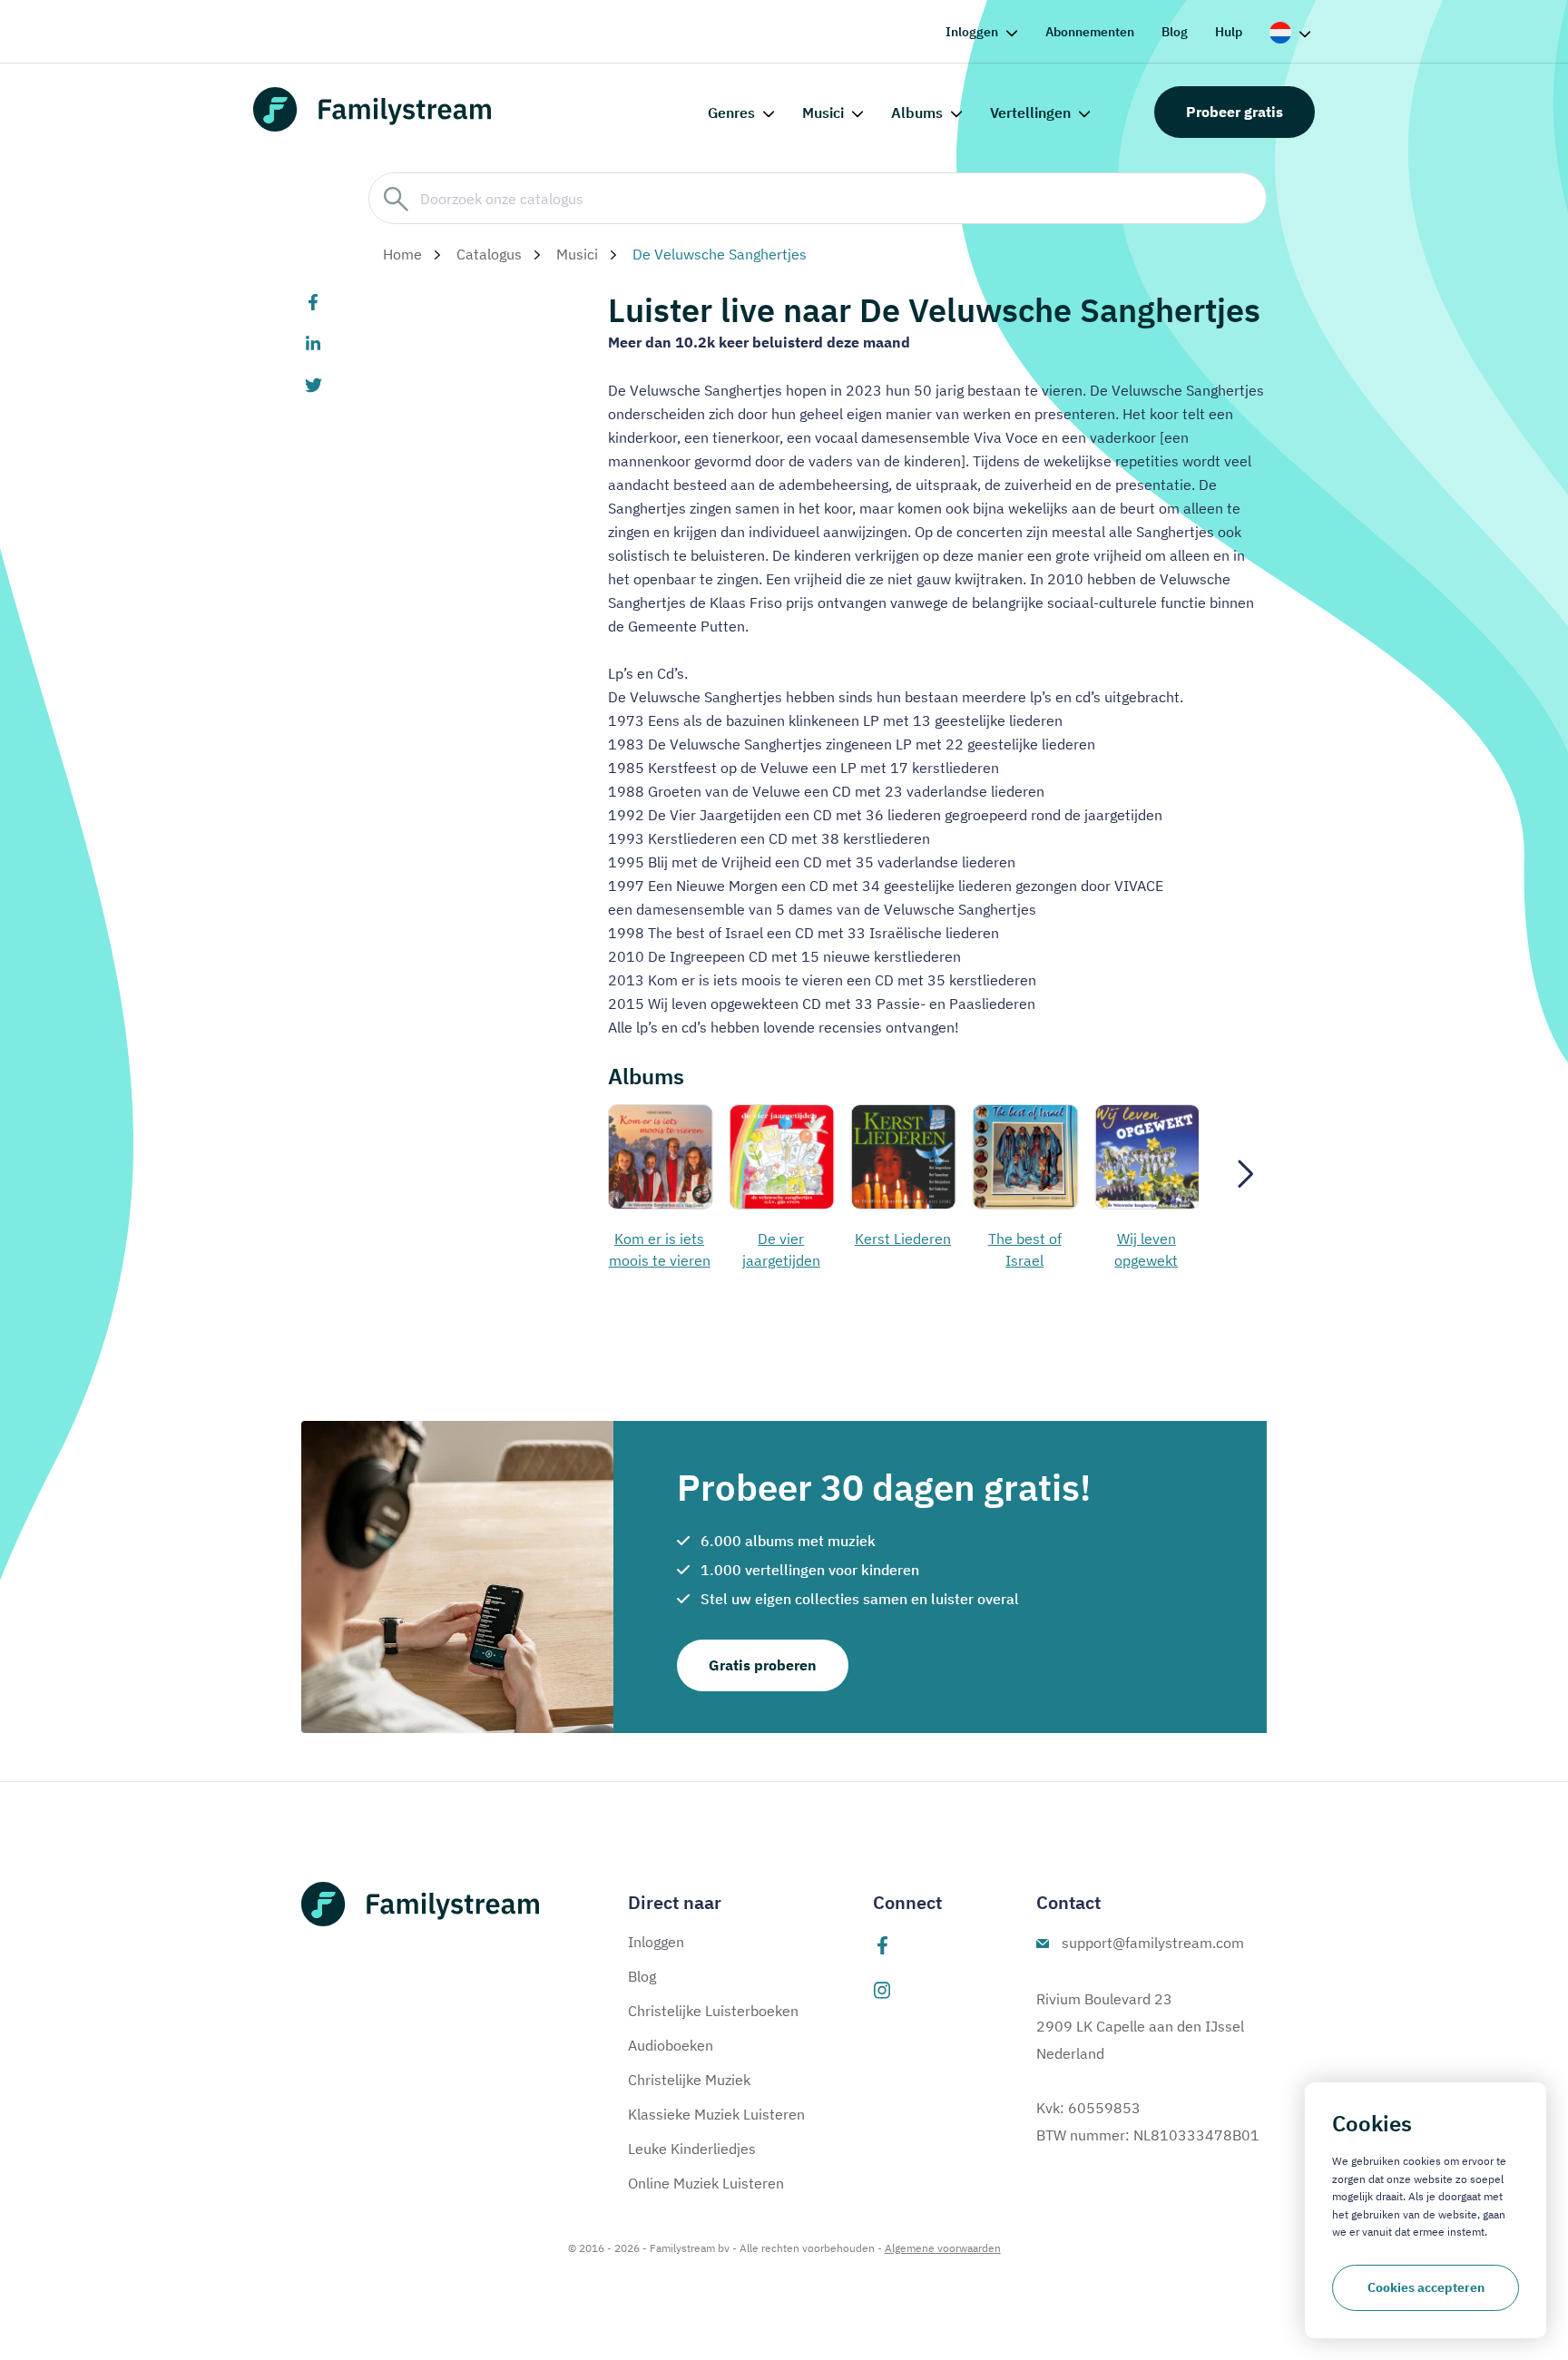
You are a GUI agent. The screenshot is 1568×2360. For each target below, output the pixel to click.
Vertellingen (1030, 113)
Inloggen (972, 32)
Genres (731, 113)
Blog (1175, 32)
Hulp (1229, 32)
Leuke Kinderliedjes (692, 2149)
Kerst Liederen (781, 1239)
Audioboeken (671, 2045)
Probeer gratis (1235, 112)
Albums (917, 113)
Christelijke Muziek (689, 2080)
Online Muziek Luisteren (706, 2183)
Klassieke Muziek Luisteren (716, 2114)
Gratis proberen (763, 1665)
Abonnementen (1090, 32)
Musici (823, 113)
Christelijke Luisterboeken (713, 2011)
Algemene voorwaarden (943, 2248)
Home (402, 254)
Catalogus (489, 254)
